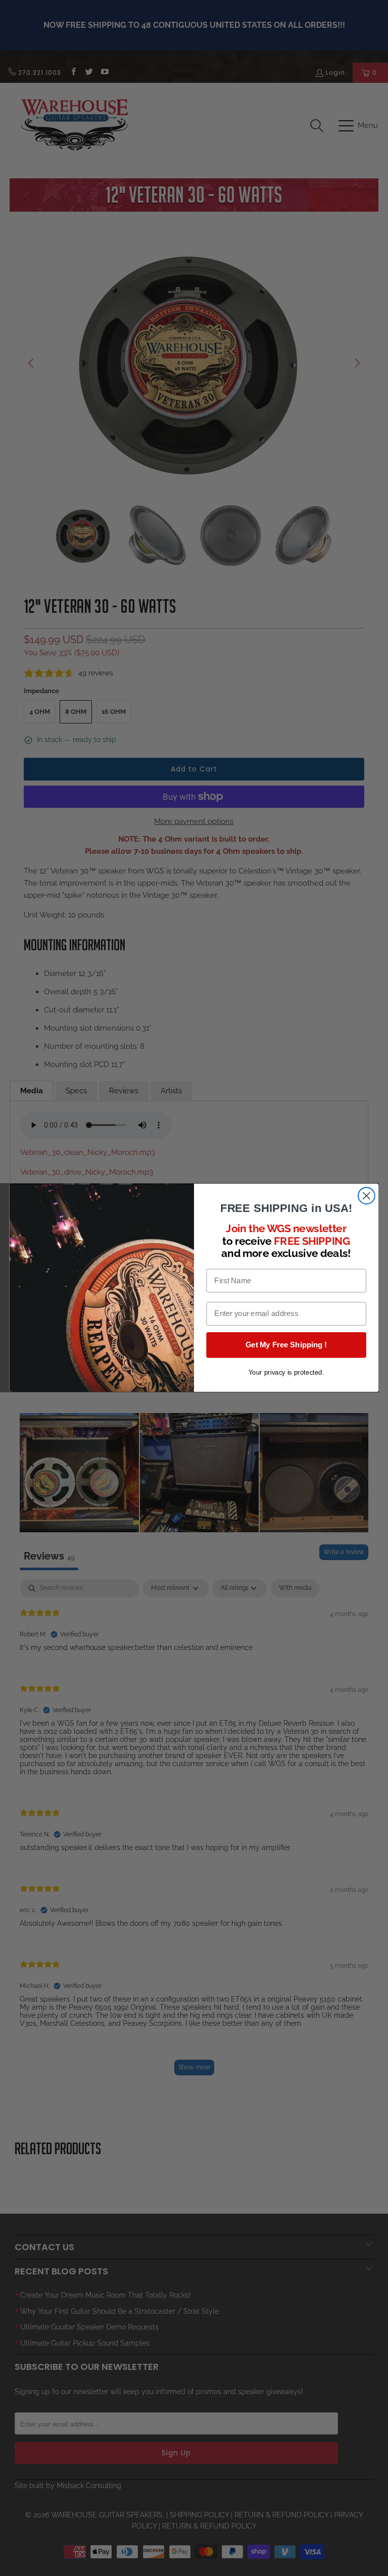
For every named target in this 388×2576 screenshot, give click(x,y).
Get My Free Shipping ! (286, 1345)
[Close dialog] (367, 1196)
